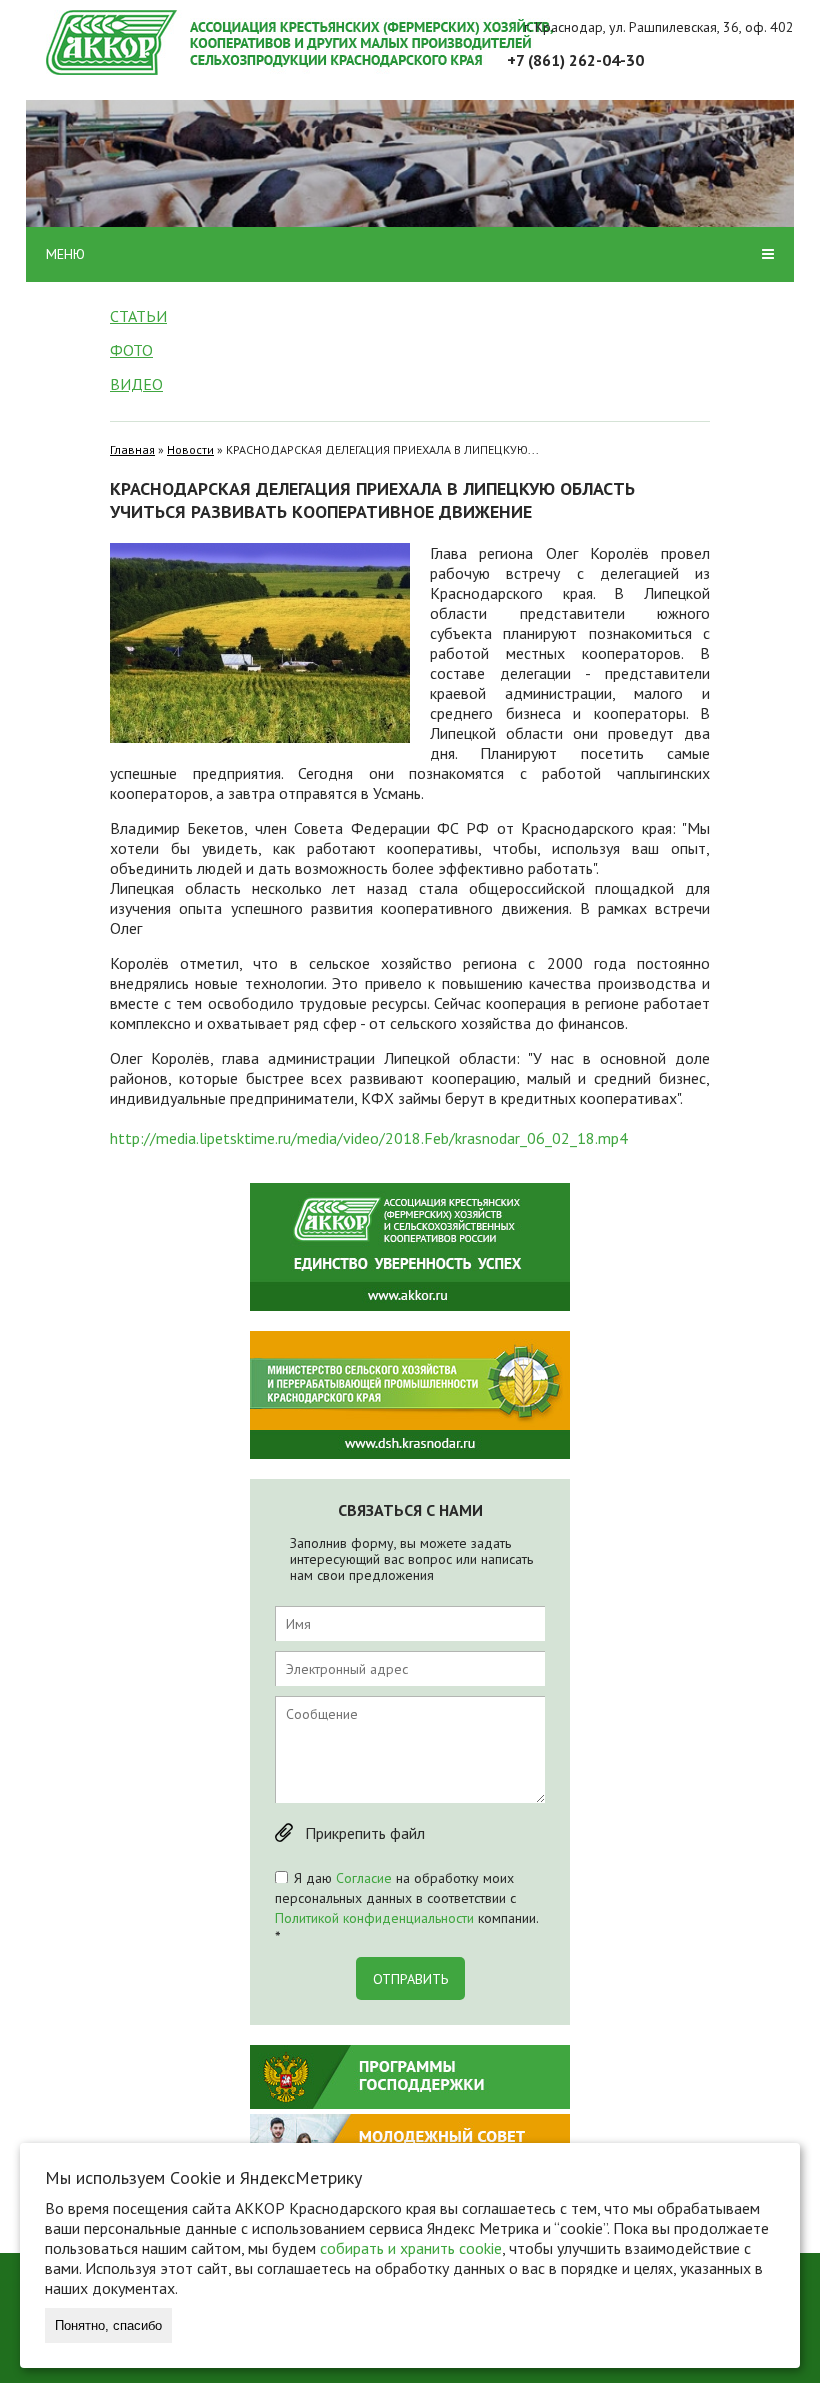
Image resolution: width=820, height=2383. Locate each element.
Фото (131, 350)
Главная (132, 449)
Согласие (364, 1878)
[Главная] (420, 42)
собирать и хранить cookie (411, 2248)
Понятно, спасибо (108, 2325)
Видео (136, 384)
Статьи (138, 316)
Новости (190, 449)
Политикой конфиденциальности (374, 1918)
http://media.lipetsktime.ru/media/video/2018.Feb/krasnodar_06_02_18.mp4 (369, 1138)
